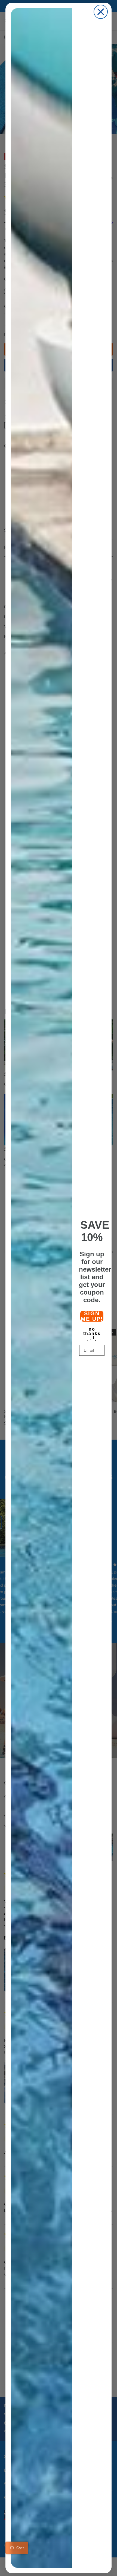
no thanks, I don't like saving (92, 1333)
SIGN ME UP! (92, 1316)
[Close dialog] (101, 12)
